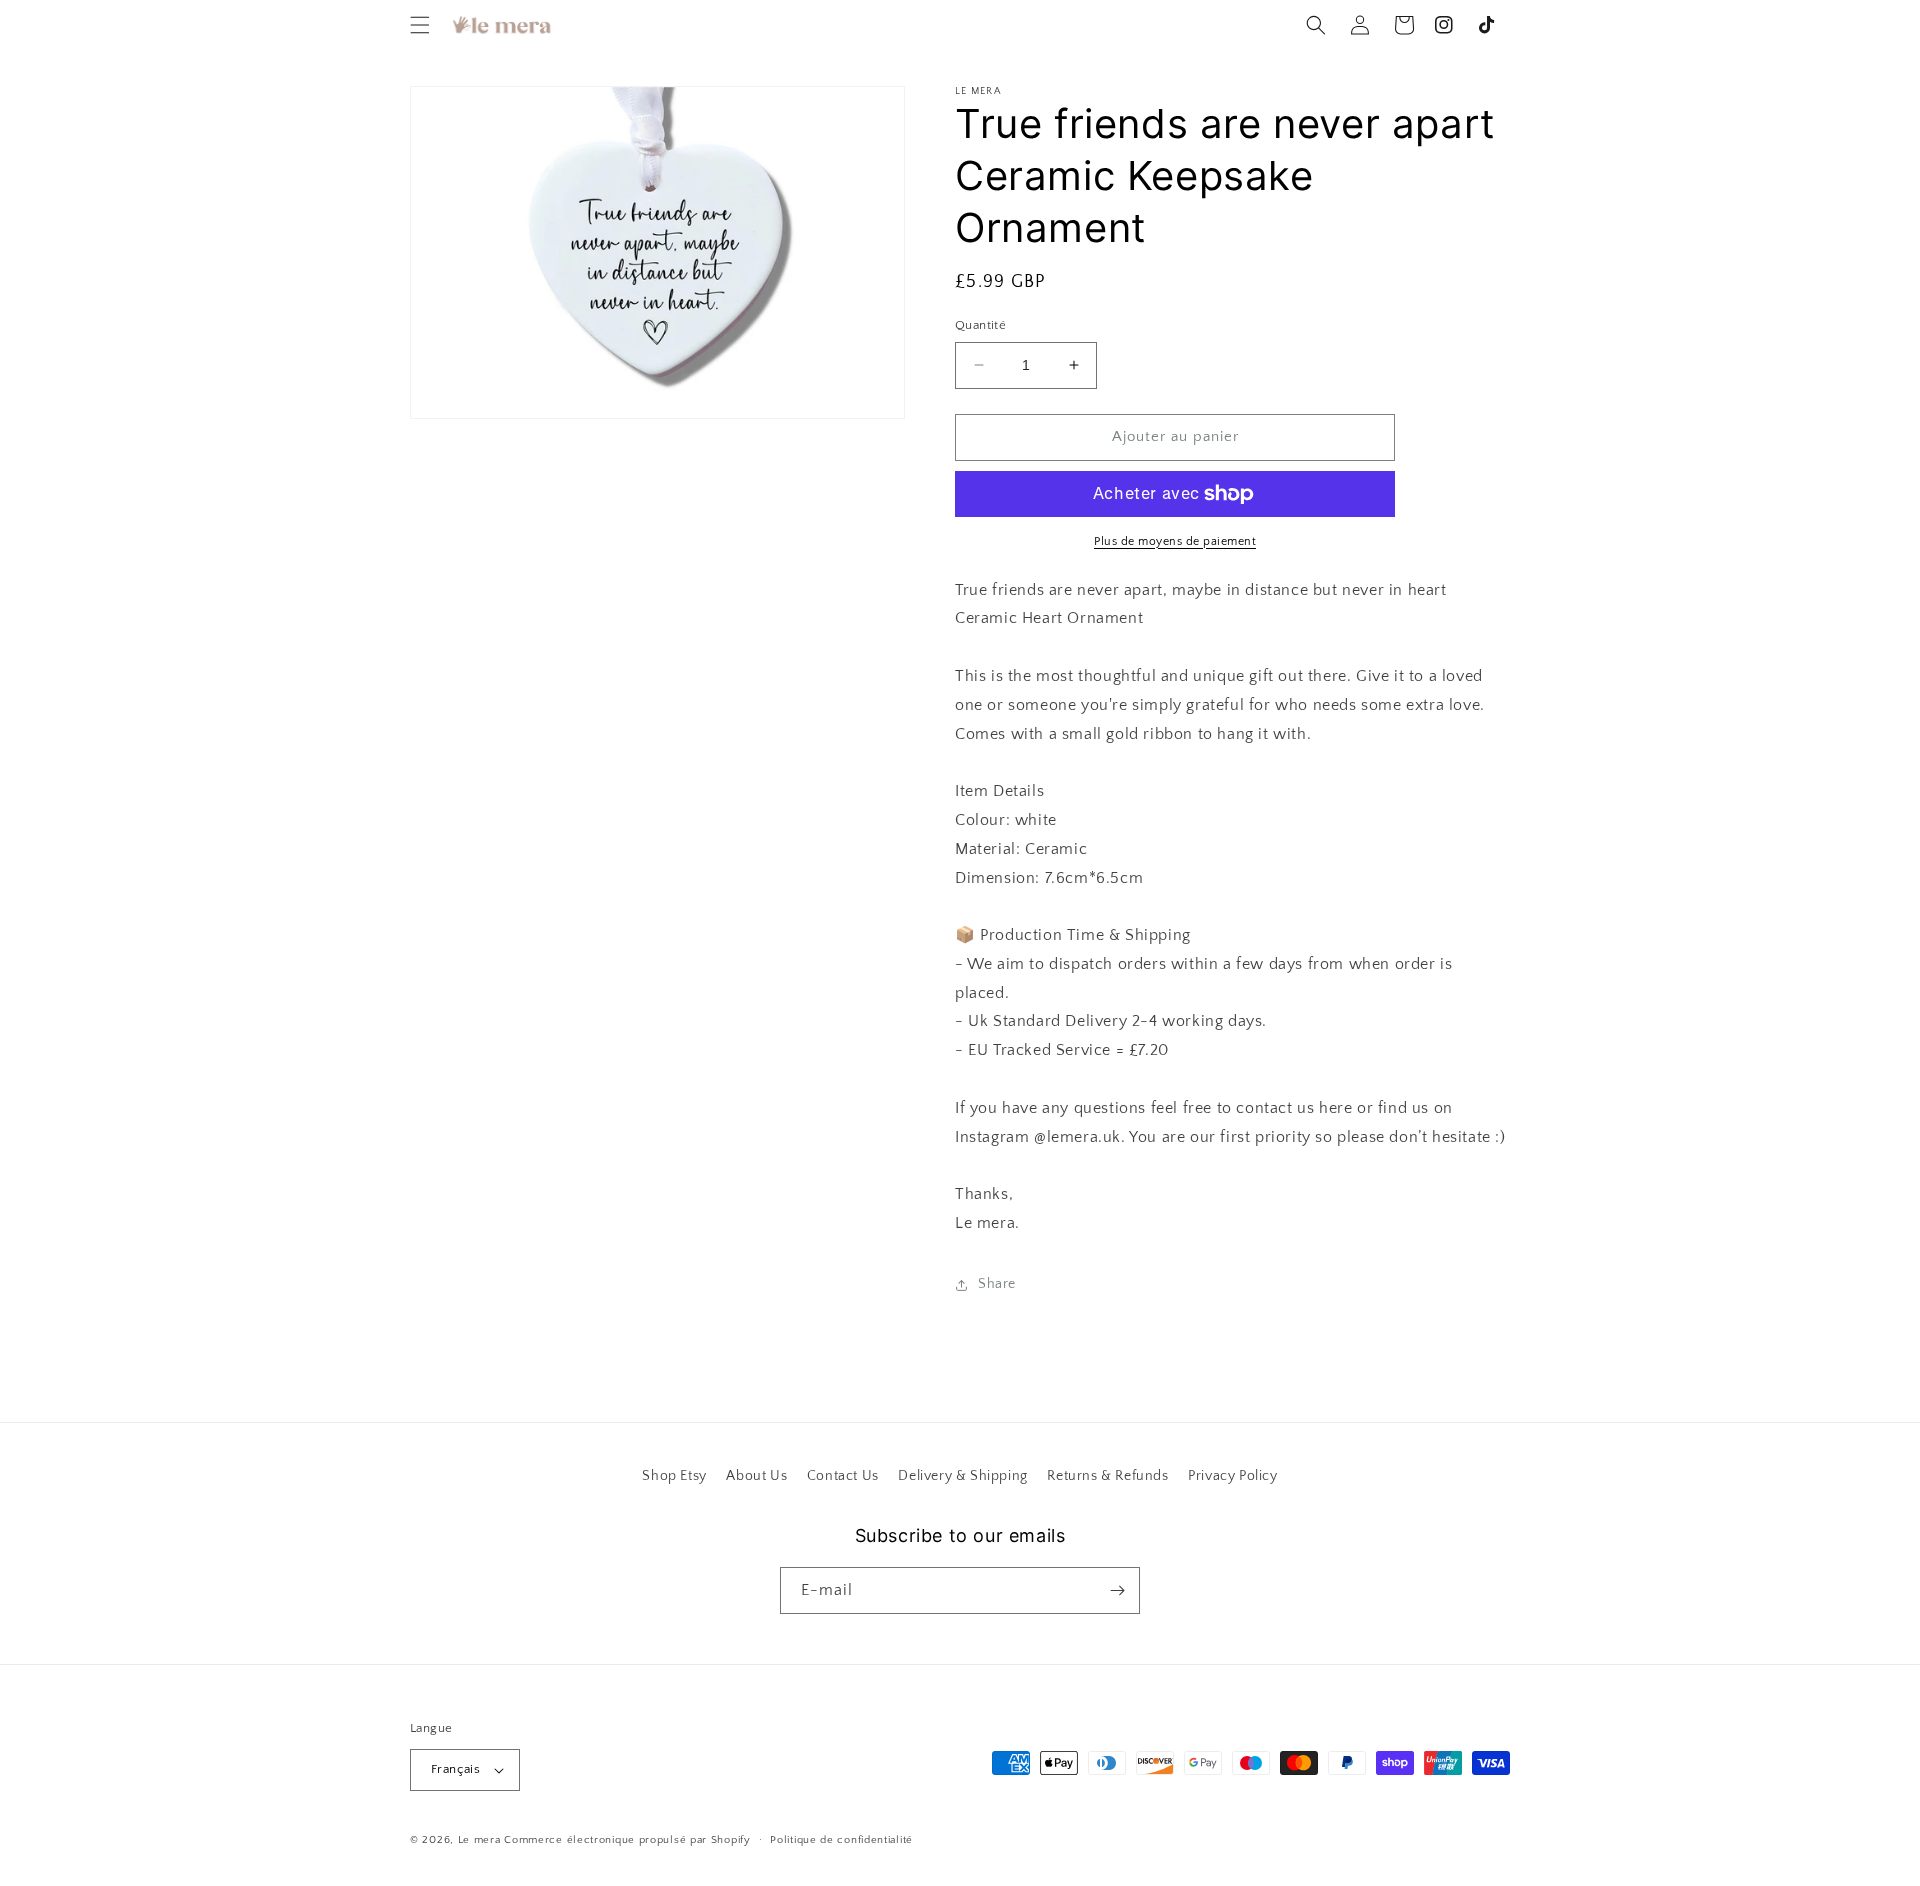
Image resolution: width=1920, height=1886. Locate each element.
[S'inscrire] (1117, 1590)
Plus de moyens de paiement (1175, 541)
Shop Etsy (674, 1476)
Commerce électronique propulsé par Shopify (627, 1840)
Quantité (980, 325)
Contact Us (843, 1476)
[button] (420, 25)
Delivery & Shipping (962, 1476)
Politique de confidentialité (841, 1840)
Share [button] (997, 1284)
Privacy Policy (1232, 1476)
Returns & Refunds (1107, 1476)
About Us (756, 1476)
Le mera (481, 1840)
